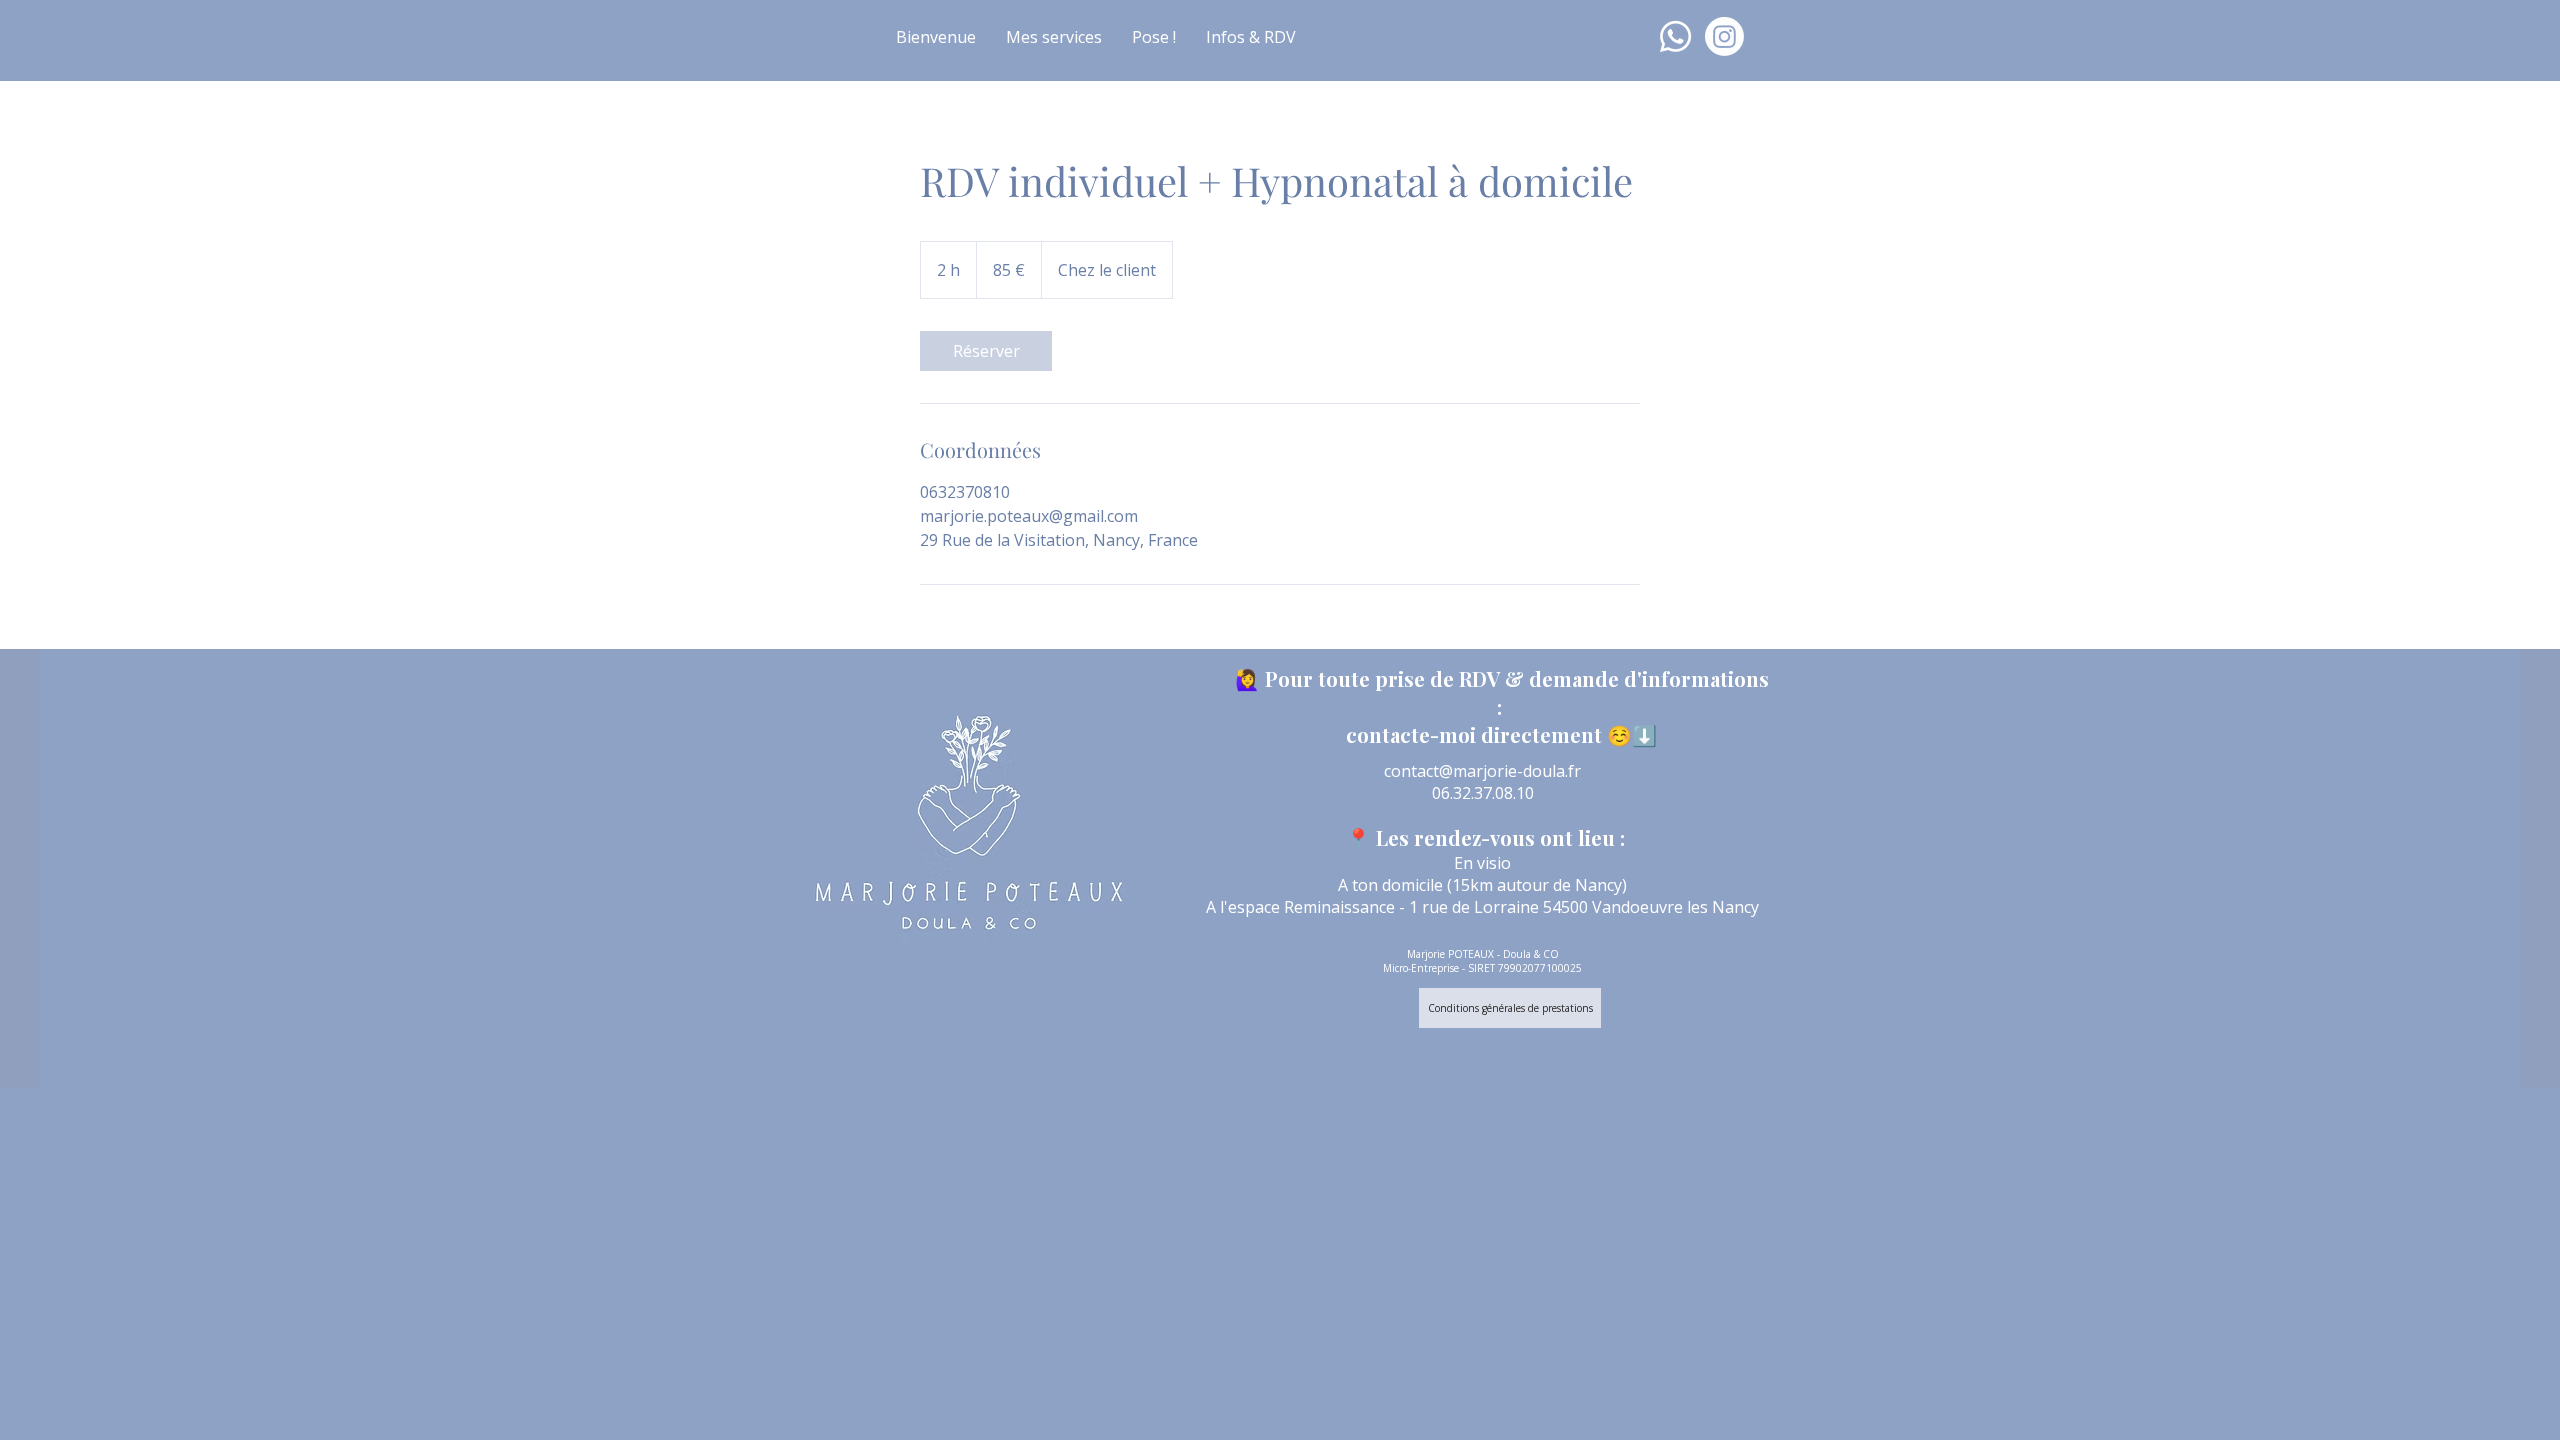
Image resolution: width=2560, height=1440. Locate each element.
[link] (986, 351)
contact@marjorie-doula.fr (1482, 771)
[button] (1054, 37)
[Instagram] (1724, 36)
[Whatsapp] (1675, 36)
